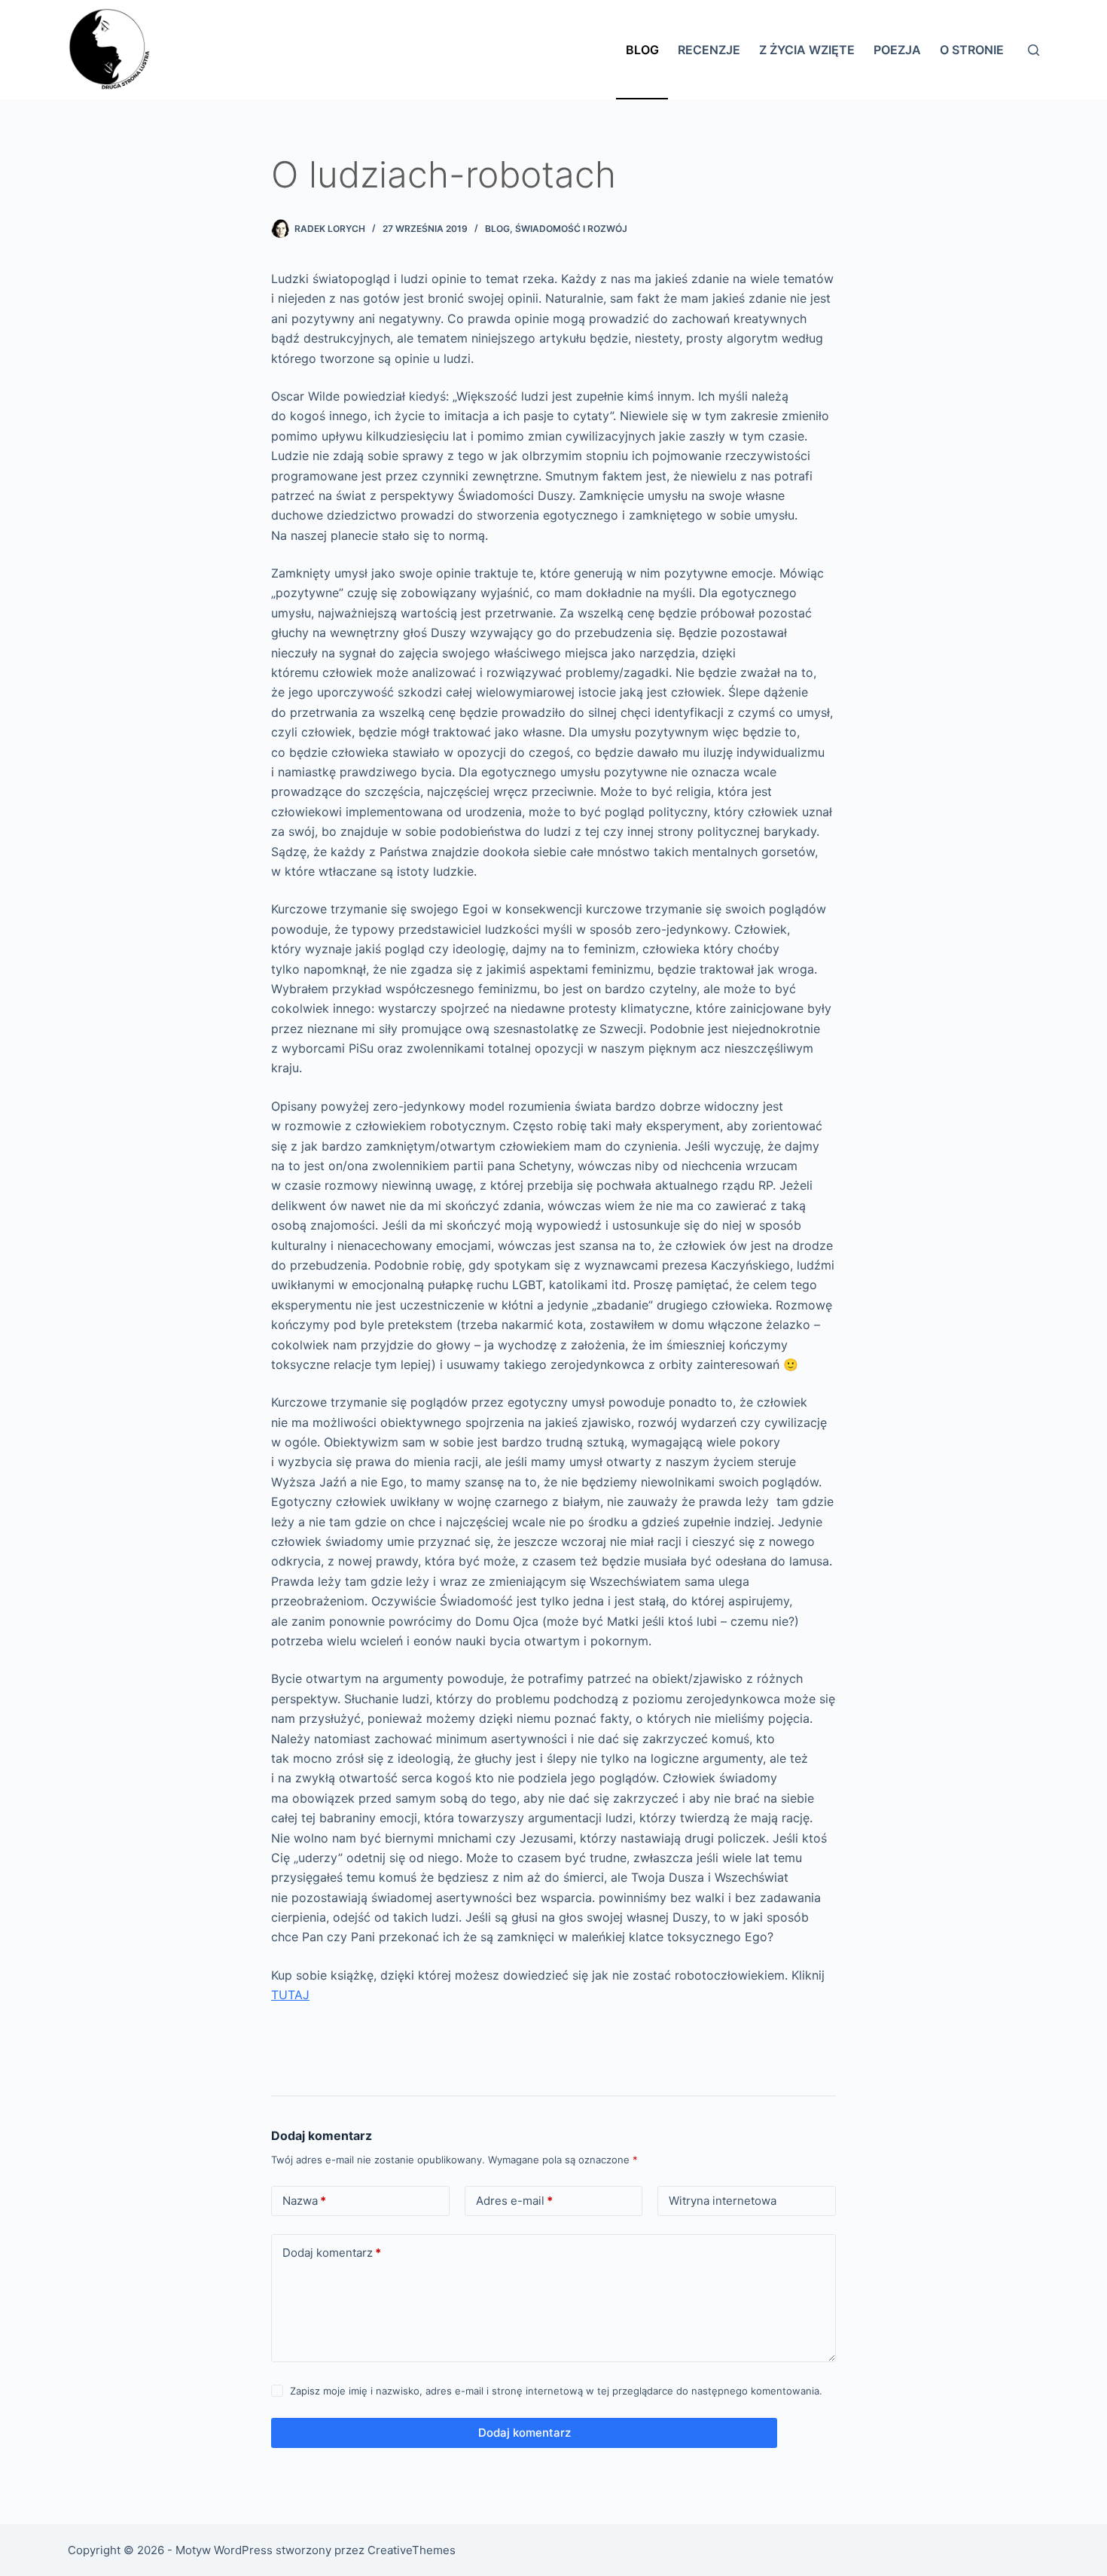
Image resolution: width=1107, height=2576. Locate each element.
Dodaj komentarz (332, 2253)
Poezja (897, 50)
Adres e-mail (514, 2201)
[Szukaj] (1034, 50)
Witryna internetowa (723, 2201)
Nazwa (304, 2201)
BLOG (497, 229)
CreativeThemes (412, 2550)
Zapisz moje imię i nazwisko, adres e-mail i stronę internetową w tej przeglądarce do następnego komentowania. (556, 2391)
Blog (642, 50)
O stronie (972, 50)
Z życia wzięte (807, 50)
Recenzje (709, 50)
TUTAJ (290, 1995)
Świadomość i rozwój (571, 229)
